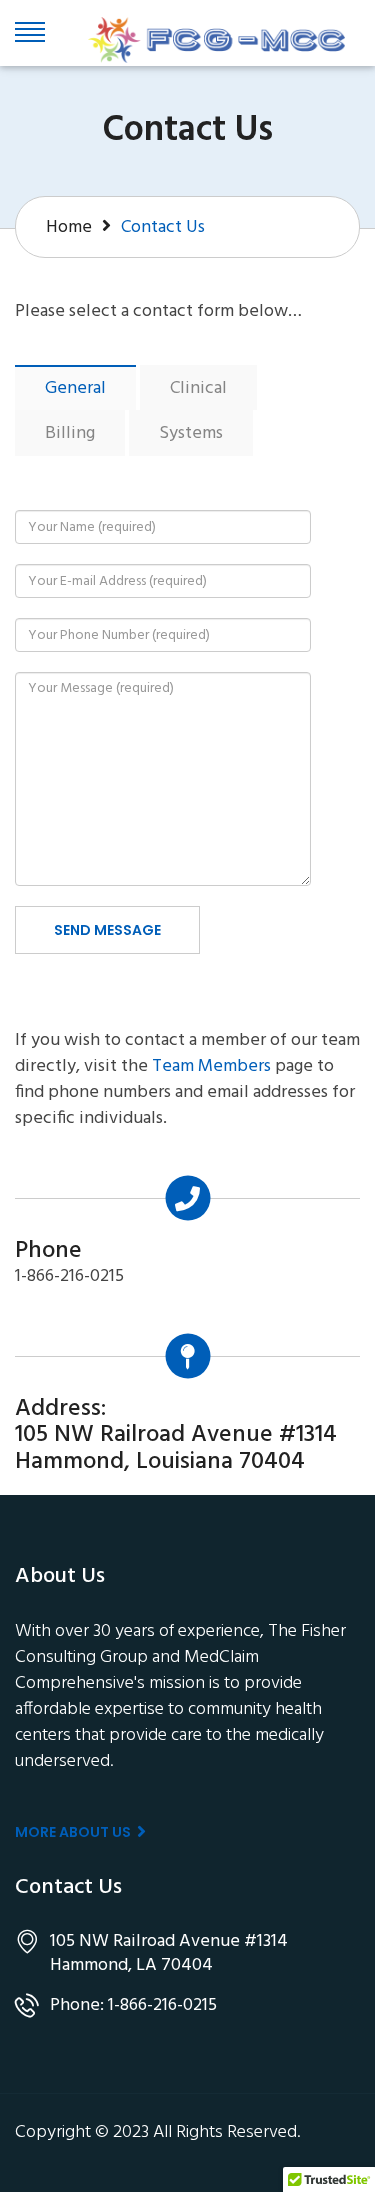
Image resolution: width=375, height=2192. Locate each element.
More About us (74, 1832)
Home (69, 227)
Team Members (211, 1067)
